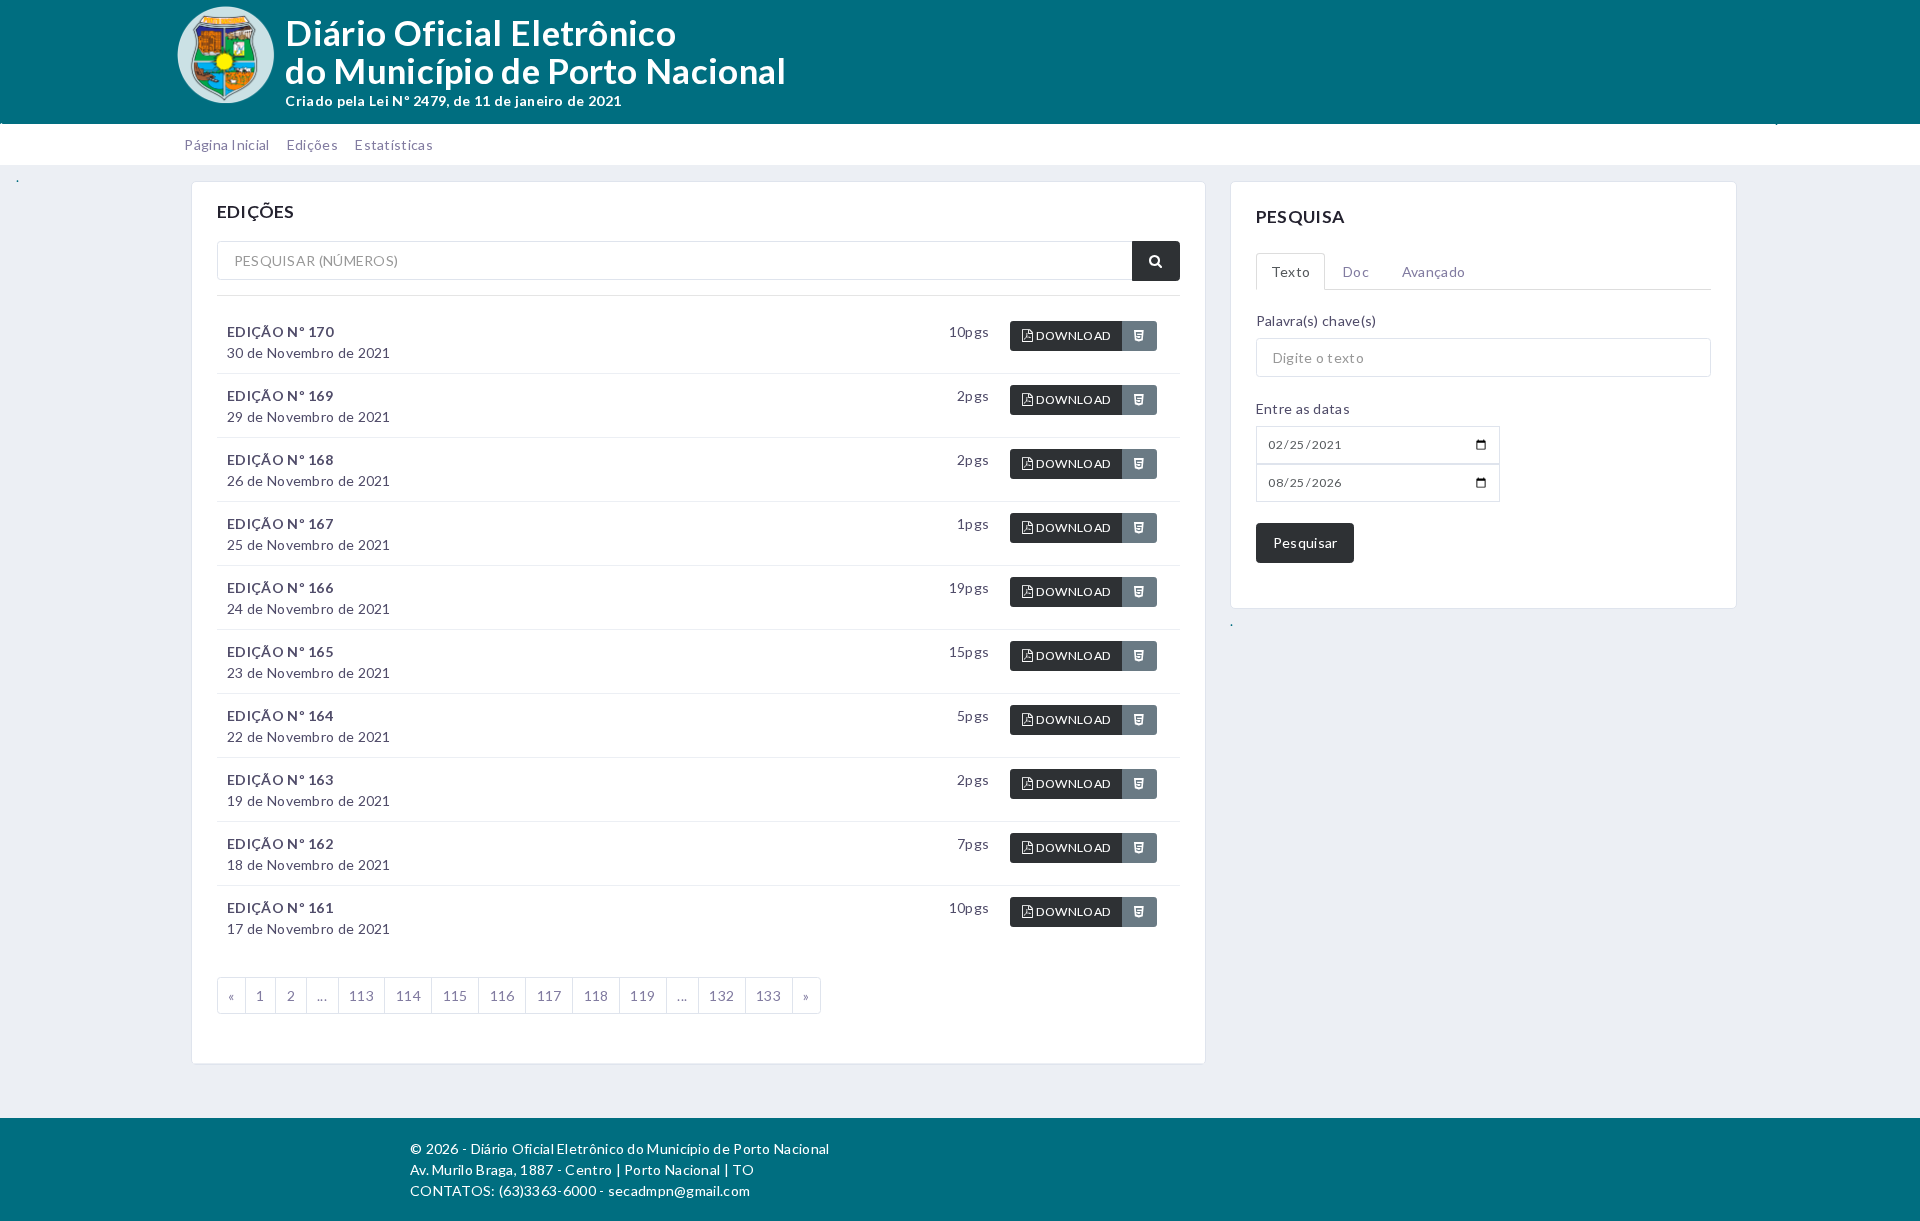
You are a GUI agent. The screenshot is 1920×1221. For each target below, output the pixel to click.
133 (768, 995)
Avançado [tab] (1433, 271)
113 (361, 995)
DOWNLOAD (1073, 335)
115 (455, 995)
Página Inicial (226, 144)
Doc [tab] (1356, 271)
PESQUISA (1300, 216)
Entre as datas (1303, 408)
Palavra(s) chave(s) (1316, 320)
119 (642, 995)
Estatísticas (394, 144)
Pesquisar (1305, 542)
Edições (312, 144)
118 (596, 995)
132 (721, 995)
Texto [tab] (1291, 271)
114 (408, 995)
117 (549, 995)
